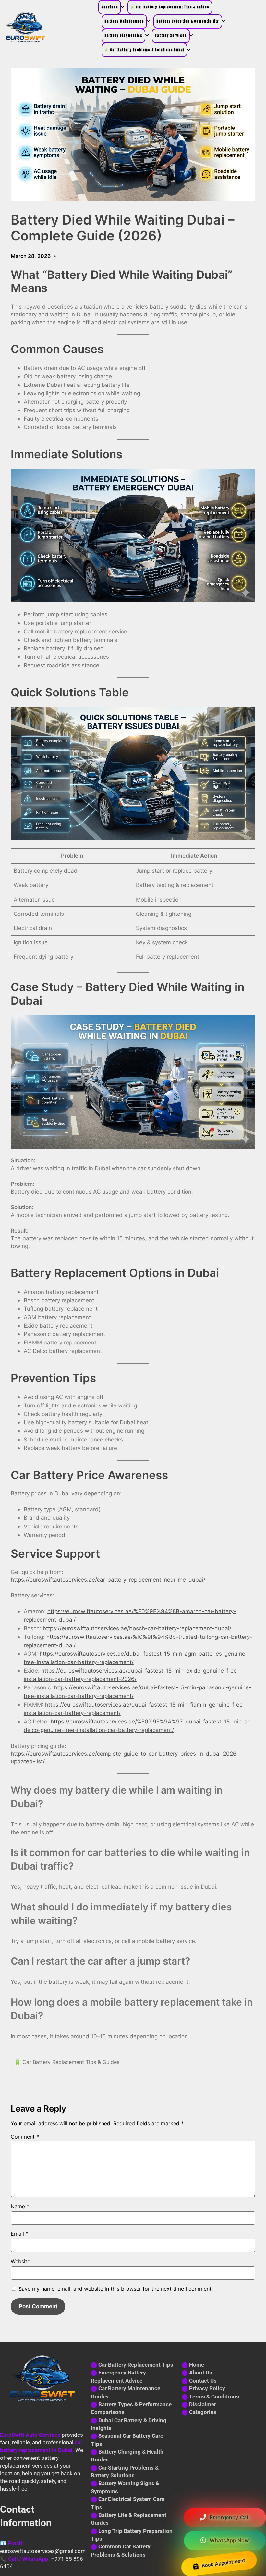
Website (20, 2261)
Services (110, 7)
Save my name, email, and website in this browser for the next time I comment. (116, 2289)
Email (19, 2234)
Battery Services (171, 36)
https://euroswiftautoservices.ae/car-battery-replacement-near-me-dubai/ (108, 1580)
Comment (25, 2137)
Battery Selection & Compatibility (188, 21)
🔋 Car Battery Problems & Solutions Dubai (144, 50)
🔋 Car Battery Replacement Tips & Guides (170, 7)
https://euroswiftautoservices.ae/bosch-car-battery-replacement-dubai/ (137, 1628)
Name (20, 2206)
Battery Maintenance (124, 21)
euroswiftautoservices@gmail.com (43, 2551)
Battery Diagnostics (123, 36)
